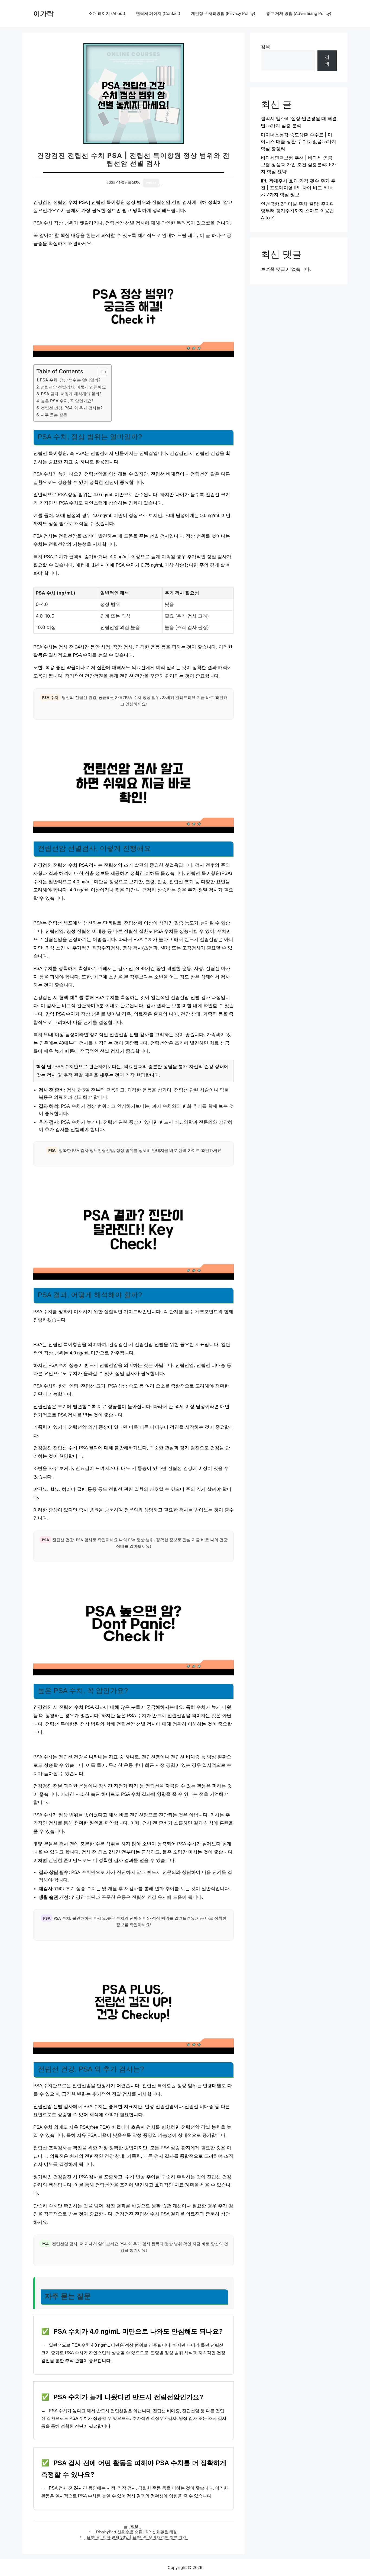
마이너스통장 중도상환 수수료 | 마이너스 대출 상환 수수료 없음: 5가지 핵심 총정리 (298, 142)
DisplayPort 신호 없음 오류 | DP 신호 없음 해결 (137, 2532)
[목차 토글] (100, 372)
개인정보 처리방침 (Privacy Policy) (223, 13)
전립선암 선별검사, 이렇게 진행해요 (73, 387)
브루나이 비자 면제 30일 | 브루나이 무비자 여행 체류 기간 (136, 2537)
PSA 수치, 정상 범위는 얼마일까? (70, 380)
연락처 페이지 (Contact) (158, 13)
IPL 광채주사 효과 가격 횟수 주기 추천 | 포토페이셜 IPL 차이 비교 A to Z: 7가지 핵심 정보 (298, 188)
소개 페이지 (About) (107, 13)
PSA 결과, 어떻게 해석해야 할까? (71, 394)
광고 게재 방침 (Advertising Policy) (299, 13)
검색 (265, 47)
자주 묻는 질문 (54, 415)
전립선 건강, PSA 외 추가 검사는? (72, 408)
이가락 (43, 14)
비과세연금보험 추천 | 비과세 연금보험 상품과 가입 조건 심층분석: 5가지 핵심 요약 (298, 165)
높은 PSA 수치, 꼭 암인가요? (67, 401)
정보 (135, 2526)
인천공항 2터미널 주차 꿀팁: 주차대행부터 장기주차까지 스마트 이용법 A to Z (298, 211)
